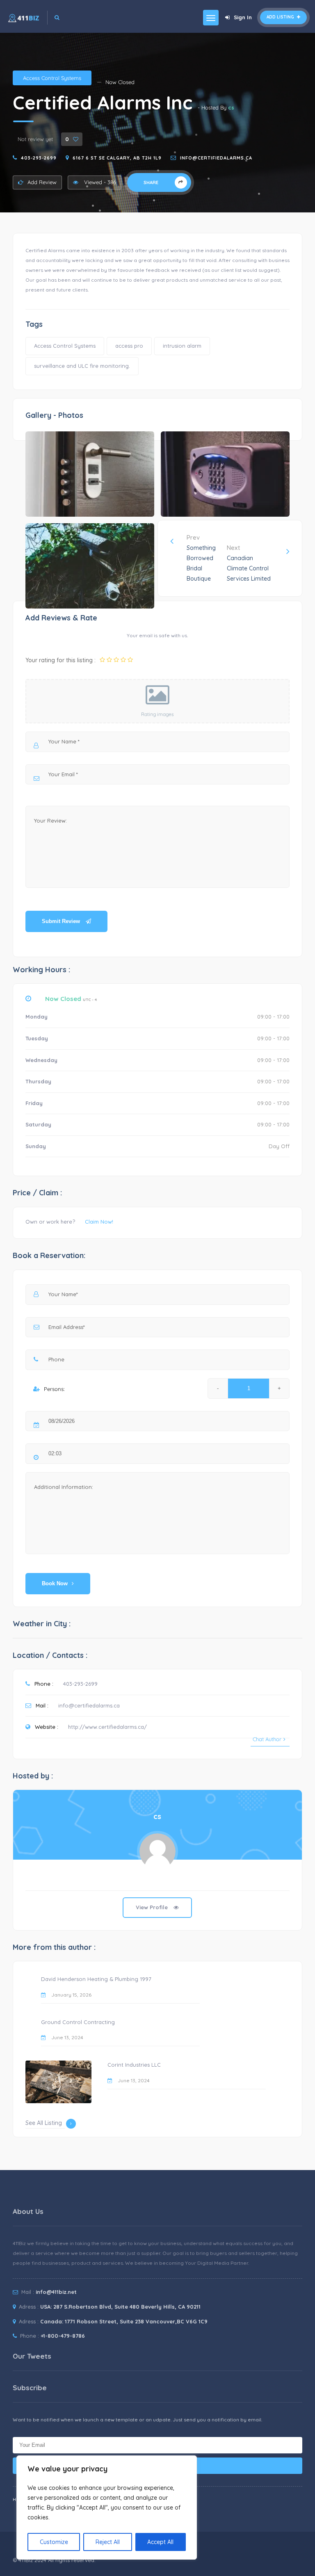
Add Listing (281, 17)
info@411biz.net (56, 2292)
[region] (107, 2508)
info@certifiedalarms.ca (216, 158)
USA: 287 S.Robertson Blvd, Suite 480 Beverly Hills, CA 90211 (120, 2307)
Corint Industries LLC (134, 2065)
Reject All (108, 2542)
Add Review (42, 182)
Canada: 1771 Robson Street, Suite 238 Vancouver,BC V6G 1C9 (124, 2321)
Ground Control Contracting (78, 2022)
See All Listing (44, 2123)
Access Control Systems (52, 78)
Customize (54, 2542)
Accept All (160, 2542)
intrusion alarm (182, 346)
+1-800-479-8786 (63, 2336)
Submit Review (62, 921)
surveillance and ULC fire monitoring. (82, 366)
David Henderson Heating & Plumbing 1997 (96, 1979)
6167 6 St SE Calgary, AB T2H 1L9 (117, 158)
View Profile (153, 1907)
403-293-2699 (39, 158)
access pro (129, 346)
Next (249, 563)
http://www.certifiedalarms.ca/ (107, 1727)
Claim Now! (99, 1222)
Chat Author (267, 1739)
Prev (201, 558)
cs (231, 107)
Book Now (55, 1583)
